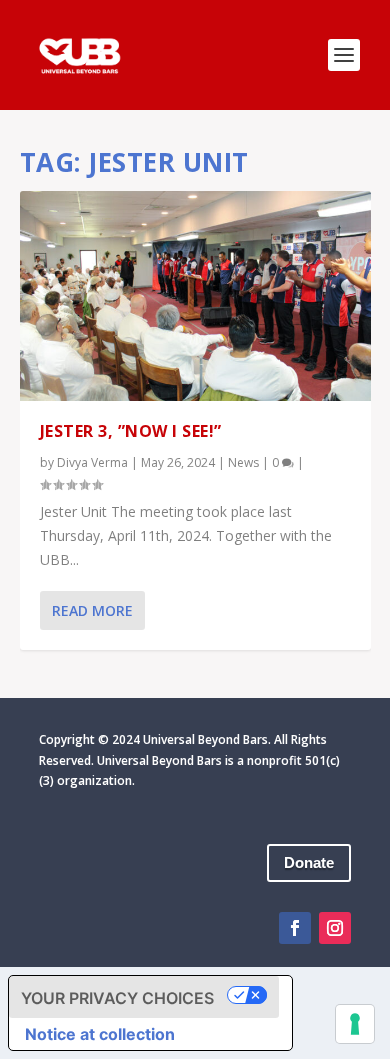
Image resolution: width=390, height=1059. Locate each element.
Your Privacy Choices (117, 998)
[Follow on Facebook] (295, 928)
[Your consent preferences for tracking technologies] (355, 1024)
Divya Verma (92, 462)
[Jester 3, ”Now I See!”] (195, 296)
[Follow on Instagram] (335, 928)
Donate (309, 862)
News (243, 462)
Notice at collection (100, 1034)
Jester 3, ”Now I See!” (131, 431)
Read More (92, 610)
